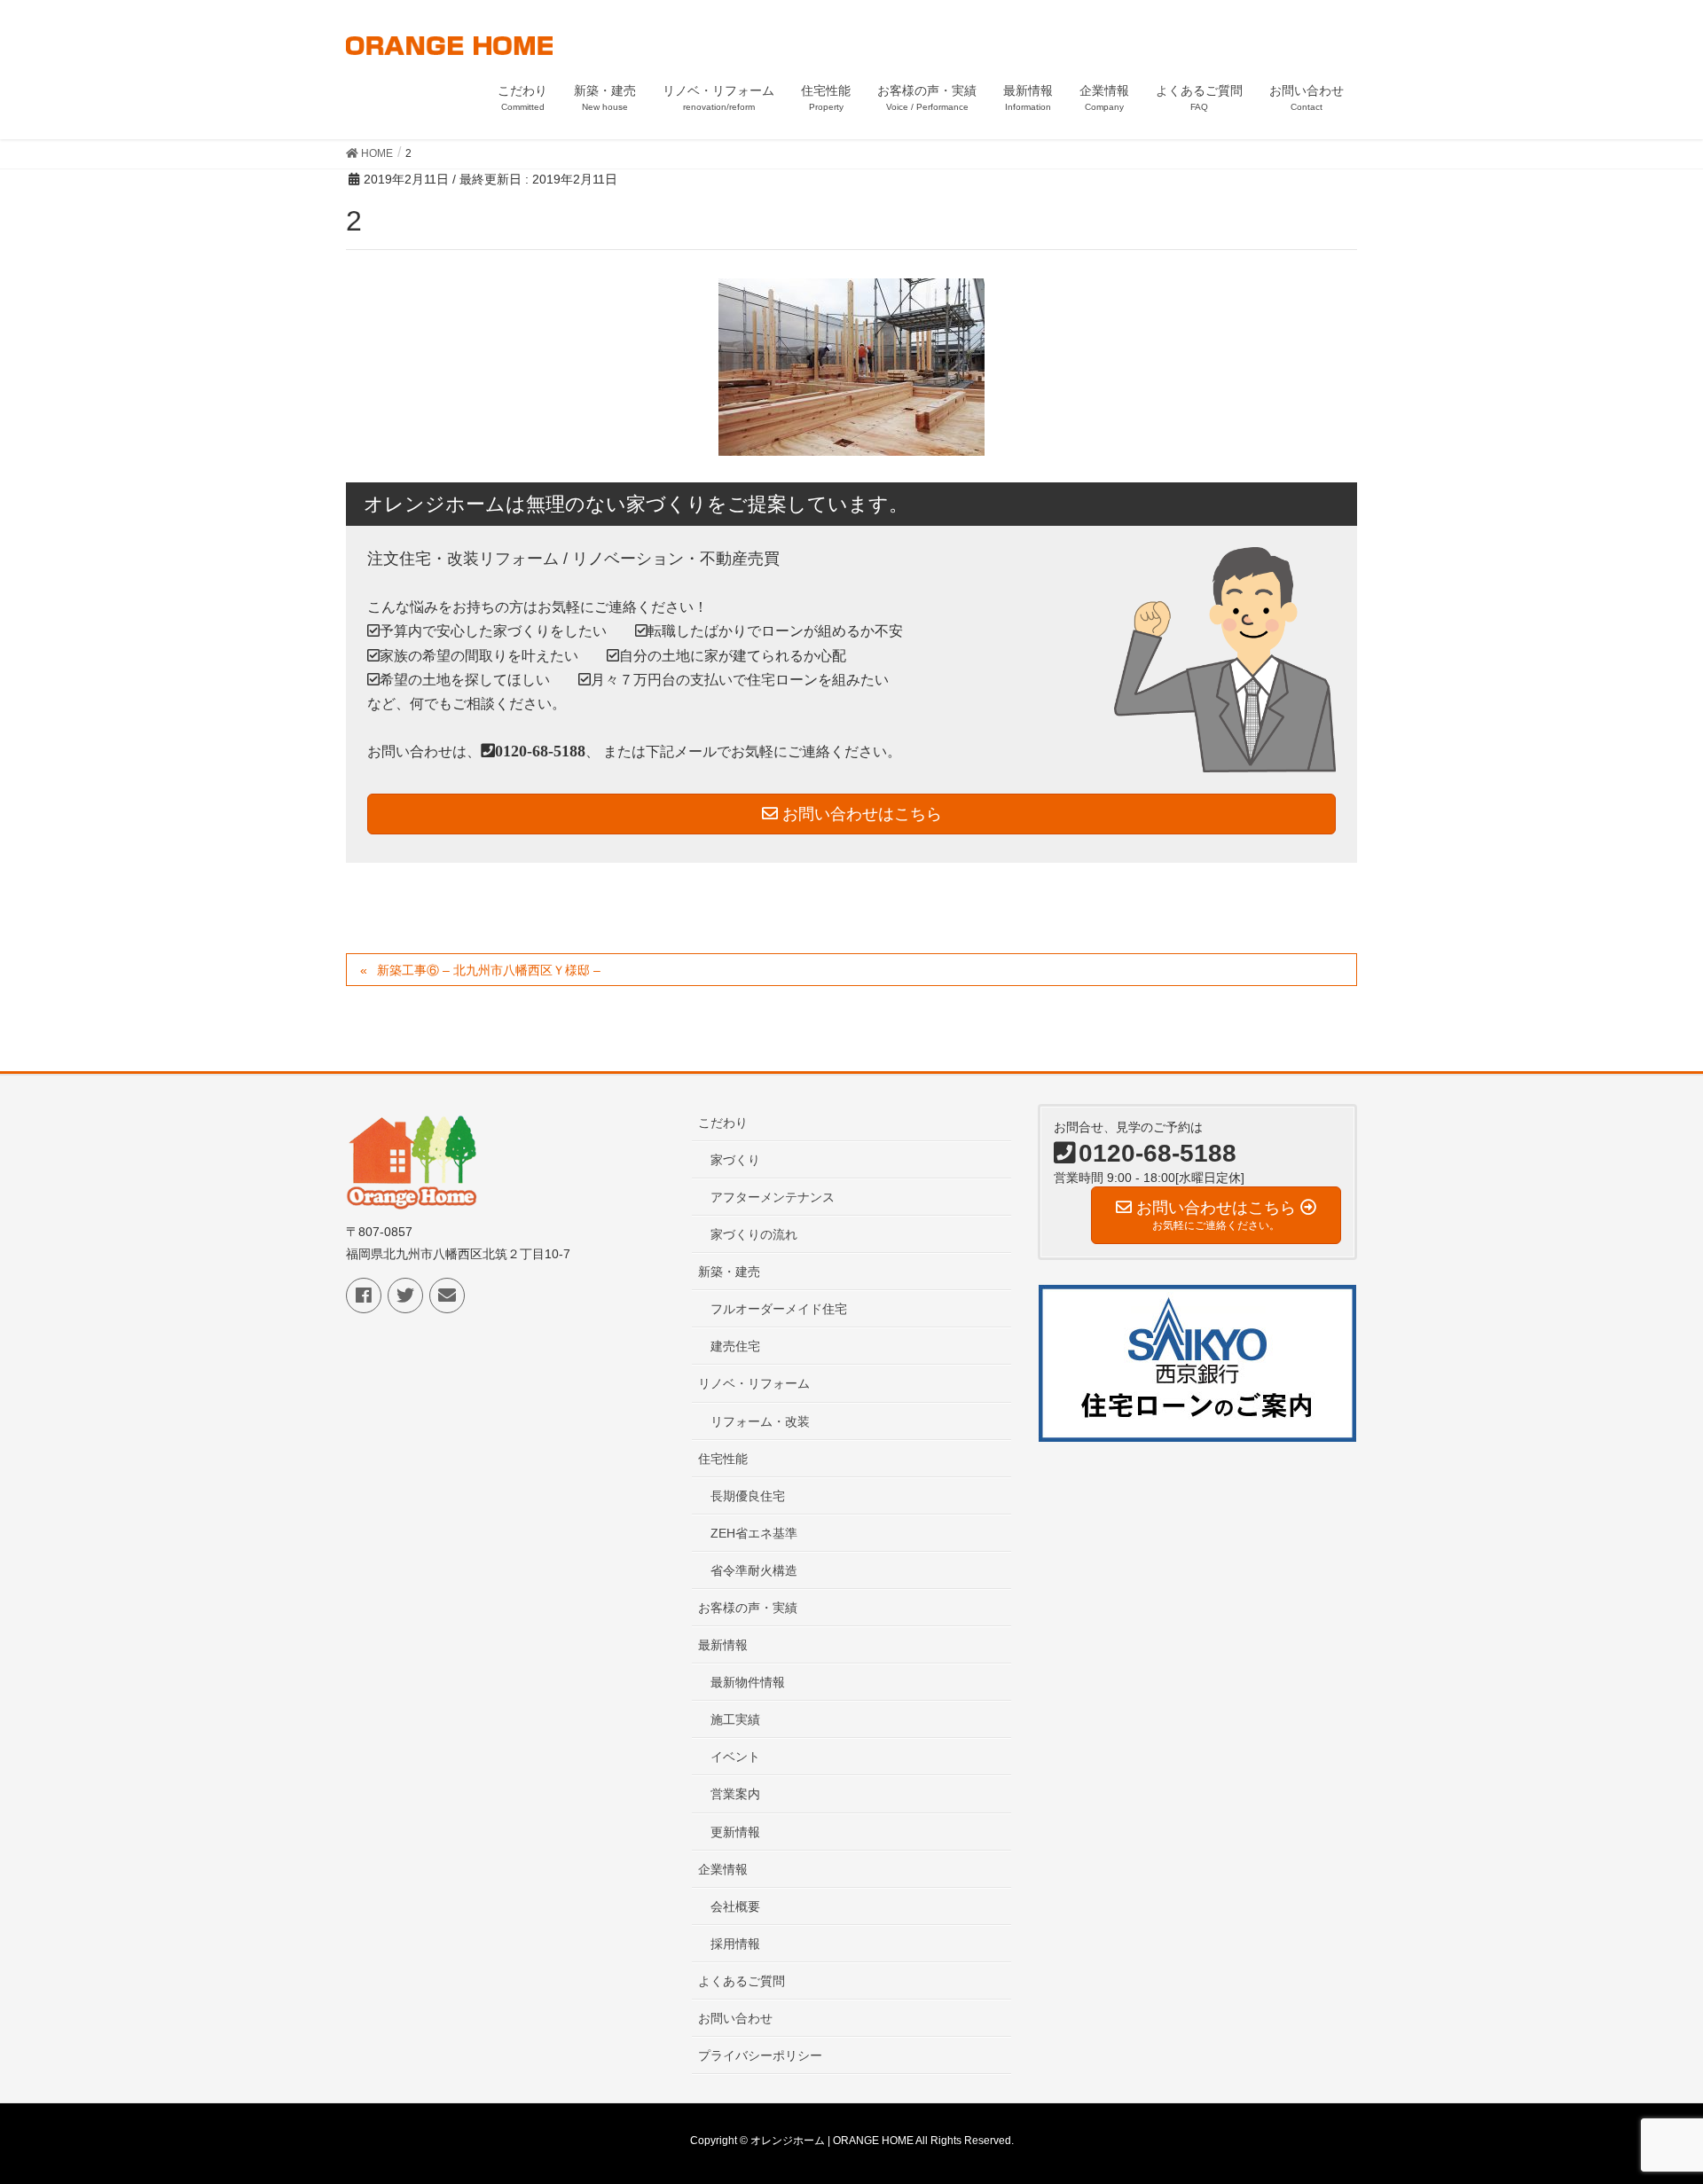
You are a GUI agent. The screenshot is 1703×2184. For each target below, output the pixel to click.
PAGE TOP (1648, 2102)
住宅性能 (723, 1459)
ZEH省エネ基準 (754, 1533)
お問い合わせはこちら (860, 814)
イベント (735, 1757)
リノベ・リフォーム (754, 1383)
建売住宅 (735, 1346)
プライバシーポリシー (760, 2055)
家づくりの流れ (754, 1234)
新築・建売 (729, 1272)
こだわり (723, 1123)
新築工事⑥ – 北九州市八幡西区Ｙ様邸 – (489, 970)
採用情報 (735, 1944)
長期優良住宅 (748, 1496)
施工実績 (735, 1719)
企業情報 (723, 1869)
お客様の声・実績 (748, 1608)
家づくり (735, 1160)
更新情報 (735, 1832)
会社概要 (735, 1906)
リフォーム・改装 (760, 1421)
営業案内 (735, 1794)
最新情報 (723, 1645)
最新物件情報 (748, 1682)
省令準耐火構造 (754, 1570)
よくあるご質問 (742, 1981)
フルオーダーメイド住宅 (779, 1309)
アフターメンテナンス (773, 1197)
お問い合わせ (735, 2018)
